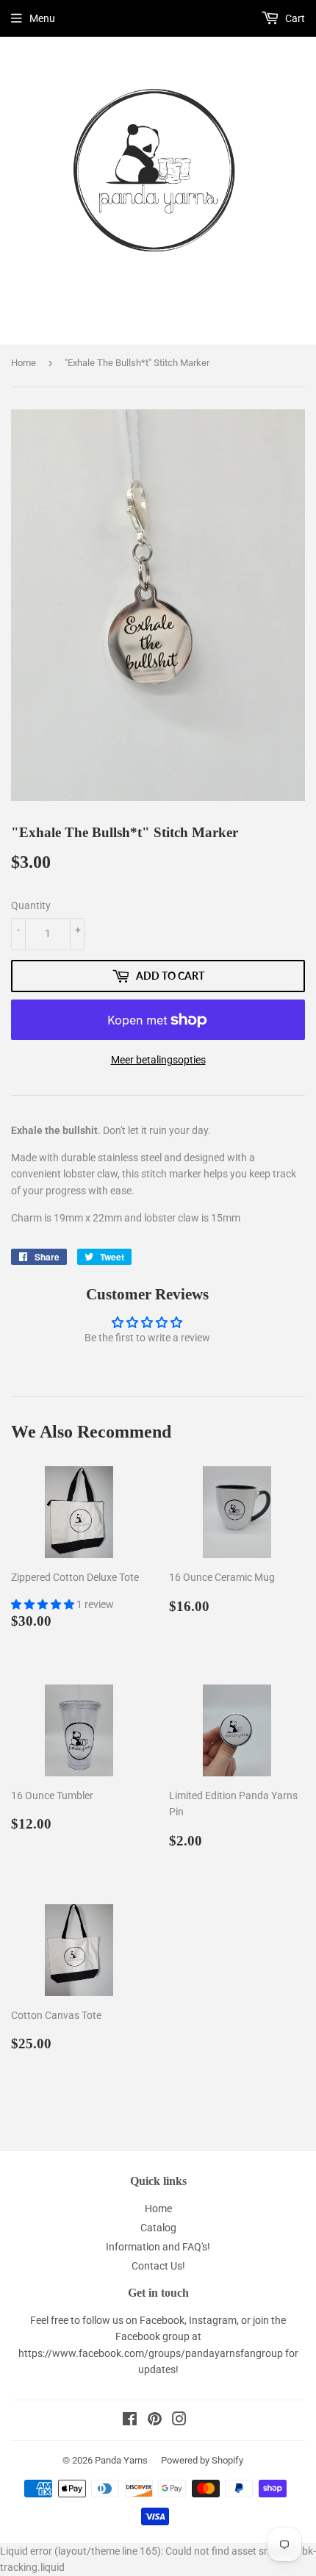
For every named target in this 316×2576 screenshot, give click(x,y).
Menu (42, 18)
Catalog (158, 2228)
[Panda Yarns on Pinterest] (155, 2421)
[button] (44, 1604)
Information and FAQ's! (158, 2247)
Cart (294, 18)
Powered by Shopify (202, 2460)
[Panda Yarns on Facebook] (130, 2421)
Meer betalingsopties (158, 1060)
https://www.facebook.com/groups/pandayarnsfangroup (151, 2353)
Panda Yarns (121, 2460)
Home (24, 363)
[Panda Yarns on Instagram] (179, 2421)
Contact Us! (158, 2266)
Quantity (31, 905)
